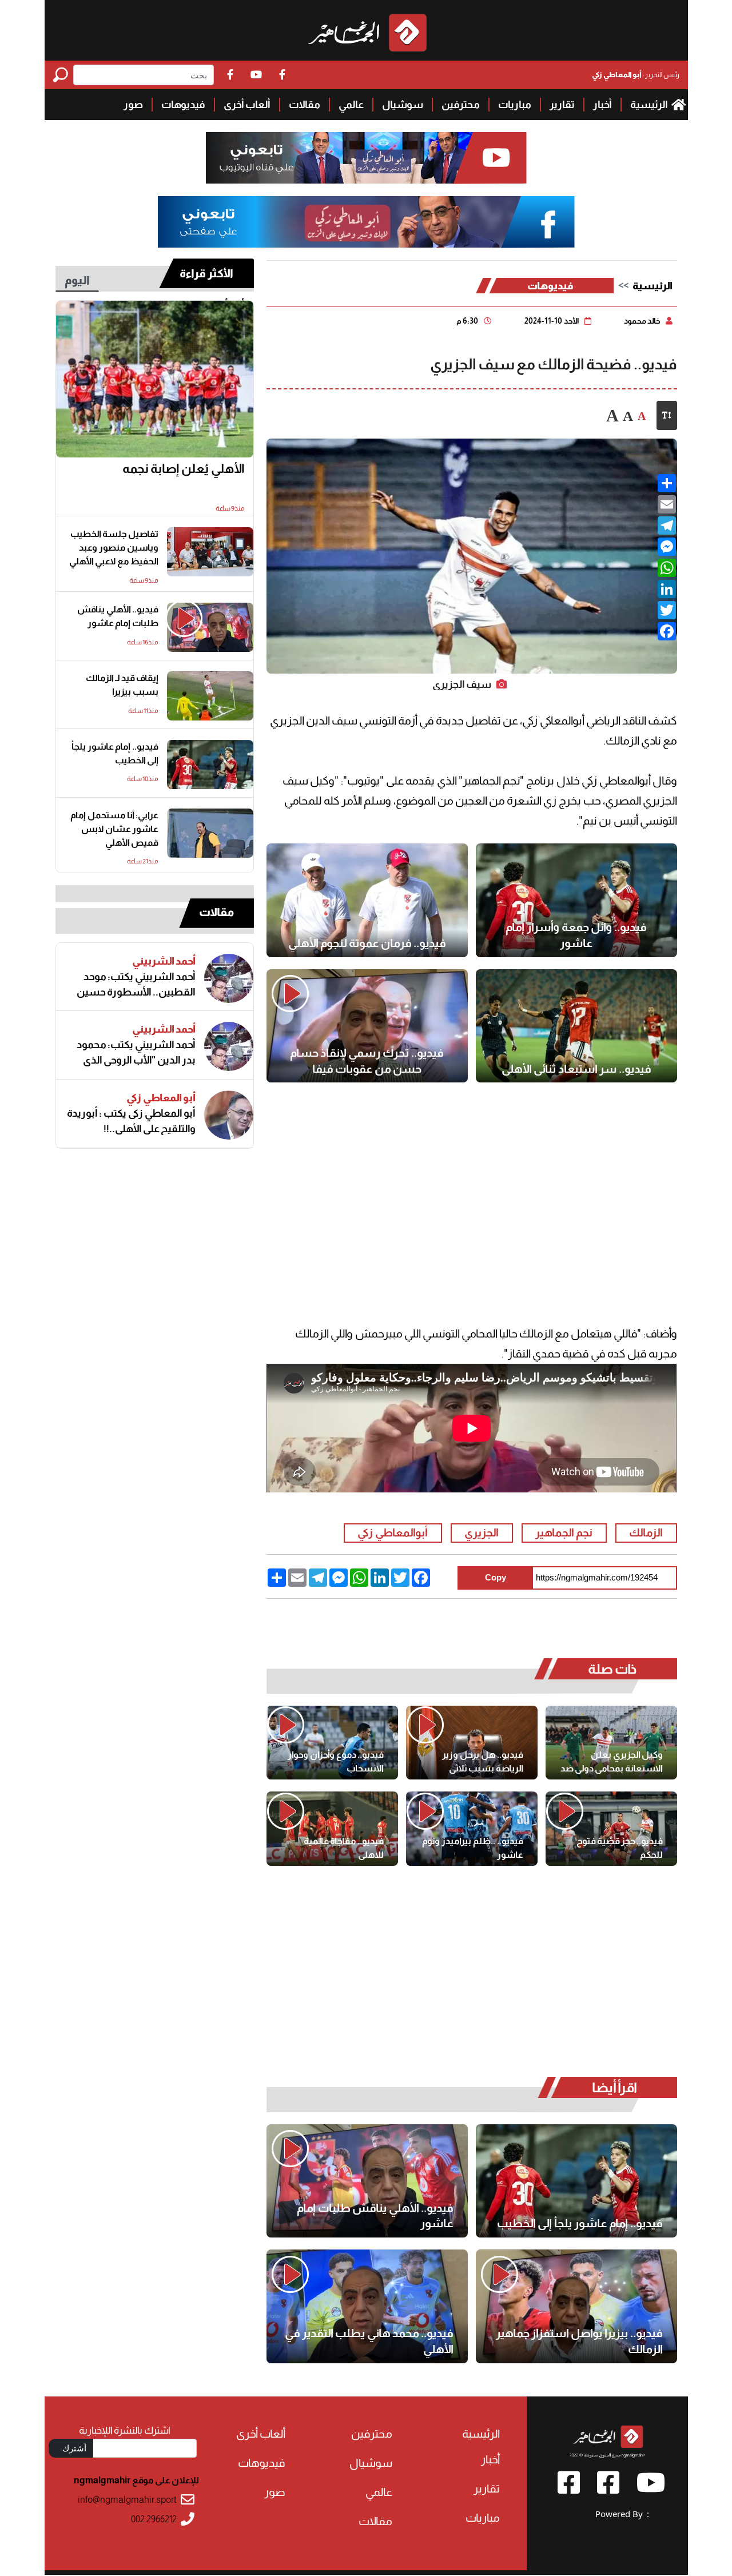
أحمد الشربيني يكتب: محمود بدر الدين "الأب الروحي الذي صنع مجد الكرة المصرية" (136, 1053)
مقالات (305, 105)
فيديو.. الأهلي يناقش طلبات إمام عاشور (375, 2216)
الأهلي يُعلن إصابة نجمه (184, 469)
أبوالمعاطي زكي (393, 1533)
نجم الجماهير (564, 1533)
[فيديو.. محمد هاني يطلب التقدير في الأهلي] (367, 2306)
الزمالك (646, 1533)
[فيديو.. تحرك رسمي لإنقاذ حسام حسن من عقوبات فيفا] (367, 1026)
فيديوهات (183, 105)
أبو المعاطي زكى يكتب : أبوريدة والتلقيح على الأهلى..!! (131, 1121)
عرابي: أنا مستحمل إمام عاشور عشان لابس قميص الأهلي (114, 829)
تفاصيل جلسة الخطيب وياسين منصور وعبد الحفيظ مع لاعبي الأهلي (114, 548)
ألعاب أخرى (247, 105)
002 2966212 (154, 2519)
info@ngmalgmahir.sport (127, 2500)
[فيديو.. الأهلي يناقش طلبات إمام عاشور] (367, 2181)
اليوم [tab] (77, 280)
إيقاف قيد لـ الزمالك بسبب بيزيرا (122, 685)
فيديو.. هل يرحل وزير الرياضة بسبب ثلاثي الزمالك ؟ (483, 1762)
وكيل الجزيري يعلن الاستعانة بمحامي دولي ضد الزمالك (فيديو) (612, 1762)
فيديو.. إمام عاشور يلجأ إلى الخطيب (580, 2223)
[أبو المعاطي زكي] (229, 1115)
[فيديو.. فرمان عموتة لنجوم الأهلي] (367, 900)
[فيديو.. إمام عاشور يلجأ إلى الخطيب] (576, 2181)
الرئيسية (650, 105)
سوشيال (403, 105)
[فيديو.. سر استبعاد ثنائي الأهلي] (576, 1026)
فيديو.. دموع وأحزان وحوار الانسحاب (336, 1761)
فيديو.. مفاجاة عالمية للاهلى (344, 1848)
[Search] (63, 75)
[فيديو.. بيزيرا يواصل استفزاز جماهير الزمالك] (576, 2306)
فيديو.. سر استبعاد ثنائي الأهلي (576, 1069)
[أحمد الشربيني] (229, 978)
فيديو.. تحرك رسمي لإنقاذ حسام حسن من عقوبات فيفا (367, 1061)
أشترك (74, 2448)
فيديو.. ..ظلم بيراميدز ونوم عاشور (473, 1848)
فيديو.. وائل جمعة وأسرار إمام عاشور (576, 935)
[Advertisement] (472, 1187)
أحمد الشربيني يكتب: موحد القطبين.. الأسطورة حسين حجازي (136, 985)
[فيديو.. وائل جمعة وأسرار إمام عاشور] (576, 900)
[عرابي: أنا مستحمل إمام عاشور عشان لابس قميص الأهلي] (210, 833)
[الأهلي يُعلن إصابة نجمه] (155, 379)
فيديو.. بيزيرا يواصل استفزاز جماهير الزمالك (579, 2341)
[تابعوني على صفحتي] (366, 222)
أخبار (602, 105)
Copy (496, 1577)
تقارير (562, 105)
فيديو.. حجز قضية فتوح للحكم (620, 1848)
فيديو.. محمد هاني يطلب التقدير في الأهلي (369, 2341)
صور (133, 105)
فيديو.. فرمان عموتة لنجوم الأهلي (367, 943)
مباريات (515, 105)
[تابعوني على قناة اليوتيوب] (366, 158)
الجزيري (482, 1533)
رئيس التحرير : (636, 75)
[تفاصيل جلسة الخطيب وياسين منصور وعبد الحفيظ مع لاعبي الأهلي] (210, 552)
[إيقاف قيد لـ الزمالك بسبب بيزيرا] (210, 696)
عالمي (351, 105)
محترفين (461, 105)
